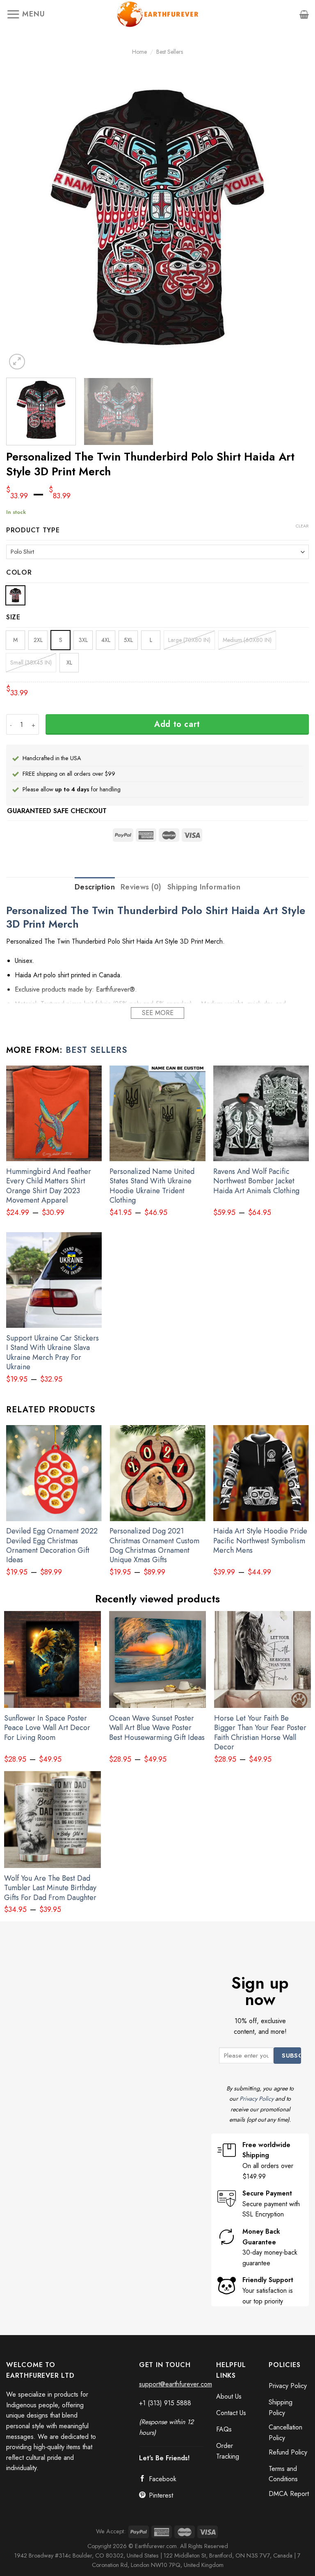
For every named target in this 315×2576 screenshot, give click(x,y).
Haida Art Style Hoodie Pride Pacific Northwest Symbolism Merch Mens (260, 1541)
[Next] (292, 220)
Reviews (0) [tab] (141, 887)
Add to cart (177, 724)
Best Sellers (170, 52)
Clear (302, 526)
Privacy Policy (257, 2099)
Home (139, 52)
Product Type (33, 531)
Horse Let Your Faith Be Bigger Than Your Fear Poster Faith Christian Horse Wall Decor (260, 1733)
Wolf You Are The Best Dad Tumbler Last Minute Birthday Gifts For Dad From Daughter (50, 1888)
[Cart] (304, 14)
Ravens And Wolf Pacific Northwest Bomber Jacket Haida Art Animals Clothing (256, 1181)
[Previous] (23, 220)
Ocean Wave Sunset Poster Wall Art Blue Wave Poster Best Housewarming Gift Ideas (157, 1728)
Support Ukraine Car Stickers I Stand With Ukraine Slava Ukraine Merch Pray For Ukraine (52, 1353)
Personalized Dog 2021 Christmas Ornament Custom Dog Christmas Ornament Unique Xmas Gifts (154, 1546)
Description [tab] (95, 887)
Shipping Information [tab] (204, 887)
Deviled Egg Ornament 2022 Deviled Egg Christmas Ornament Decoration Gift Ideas (52, 1546)
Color (19, 573)
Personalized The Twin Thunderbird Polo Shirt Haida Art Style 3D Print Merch (156, 917)
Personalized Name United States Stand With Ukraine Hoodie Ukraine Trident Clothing (152, 1186)
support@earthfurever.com (176, 2384)
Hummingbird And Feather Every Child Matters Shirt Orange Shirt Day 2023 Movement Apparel (49, 1186)
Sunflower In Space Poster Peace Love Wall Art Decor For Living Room (47, 1728)
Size (13, 618)
